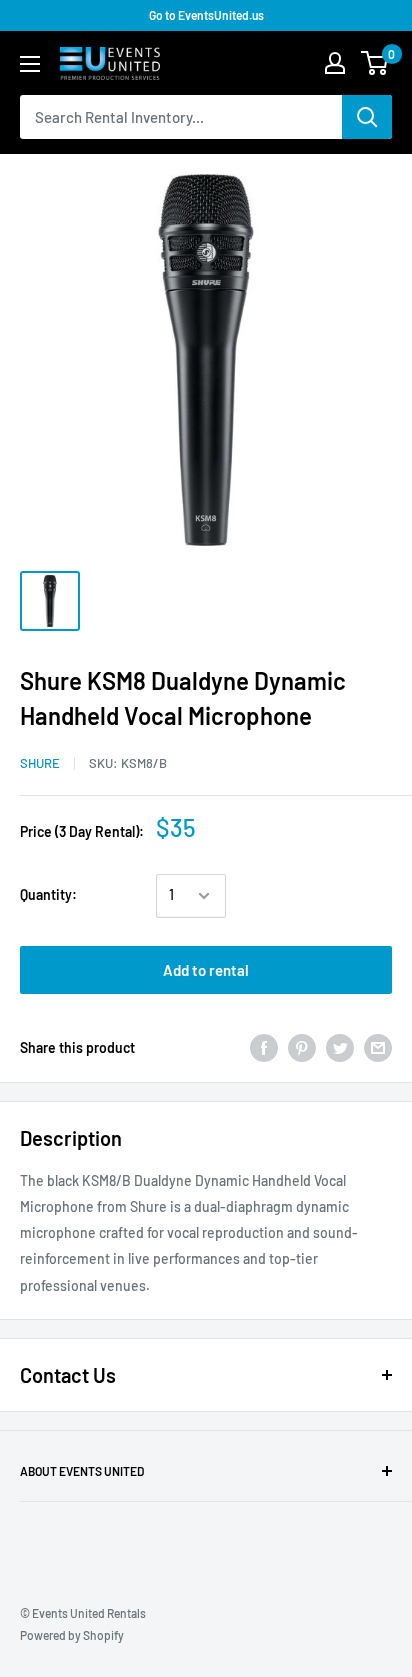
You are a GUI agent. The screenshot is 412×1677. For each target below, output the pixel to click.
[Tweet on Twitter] (340, 1048)
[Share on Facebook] (264, 1048)
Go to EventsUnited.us (206, 15)
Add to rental (206, 970)
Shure (40, 763)
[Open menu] (30, 64)
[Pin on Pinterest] (302, 1048)
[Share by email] (378, 1048)
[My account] (335, 63)
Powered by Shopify (72, 1635)
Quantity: (48, 894)
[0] (375, 63)
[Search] (367, 117)
